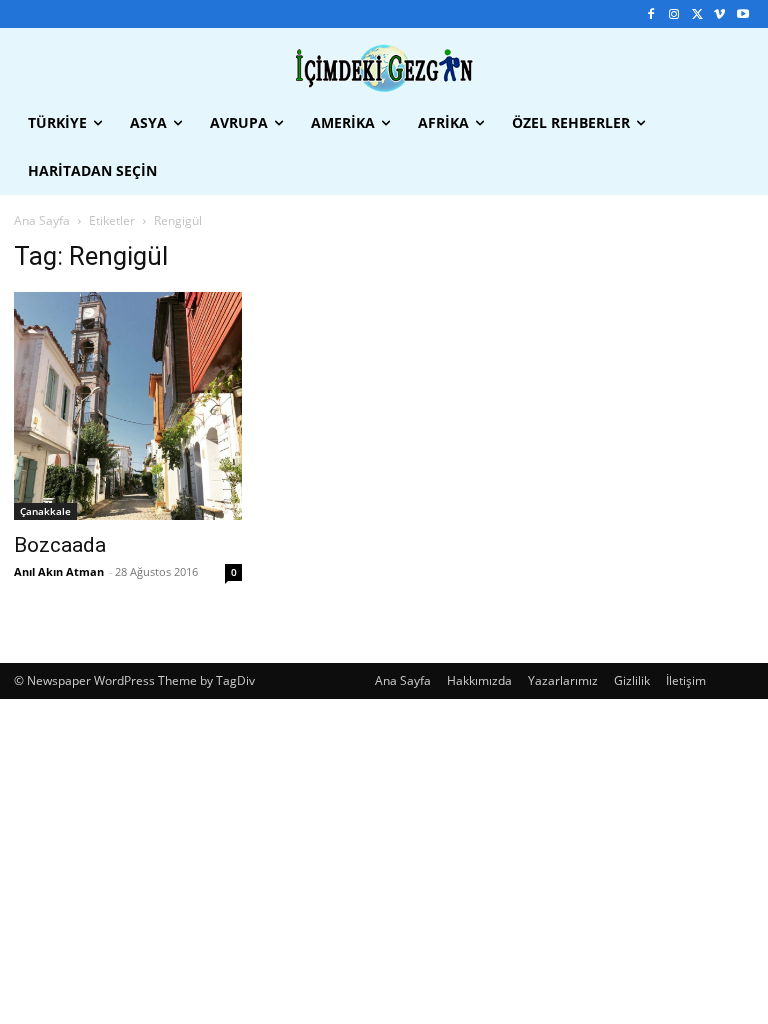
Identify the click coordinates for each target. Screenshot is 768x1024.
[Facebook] (651, 14)
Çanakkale (45, 511)
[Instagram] (674, 14)
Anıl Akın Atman (59, 571)
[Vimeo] (719, 14)
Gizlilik (632, 680)
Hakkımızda (479, 680)
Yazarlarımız (563, 680)
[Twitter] (697, 14)
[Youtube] (742, 14)
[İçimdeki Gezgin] (384, 68)
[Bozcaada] (128, 406)
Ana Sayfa (42, 220)
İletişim (686, 680)
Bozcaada (60, 545)
